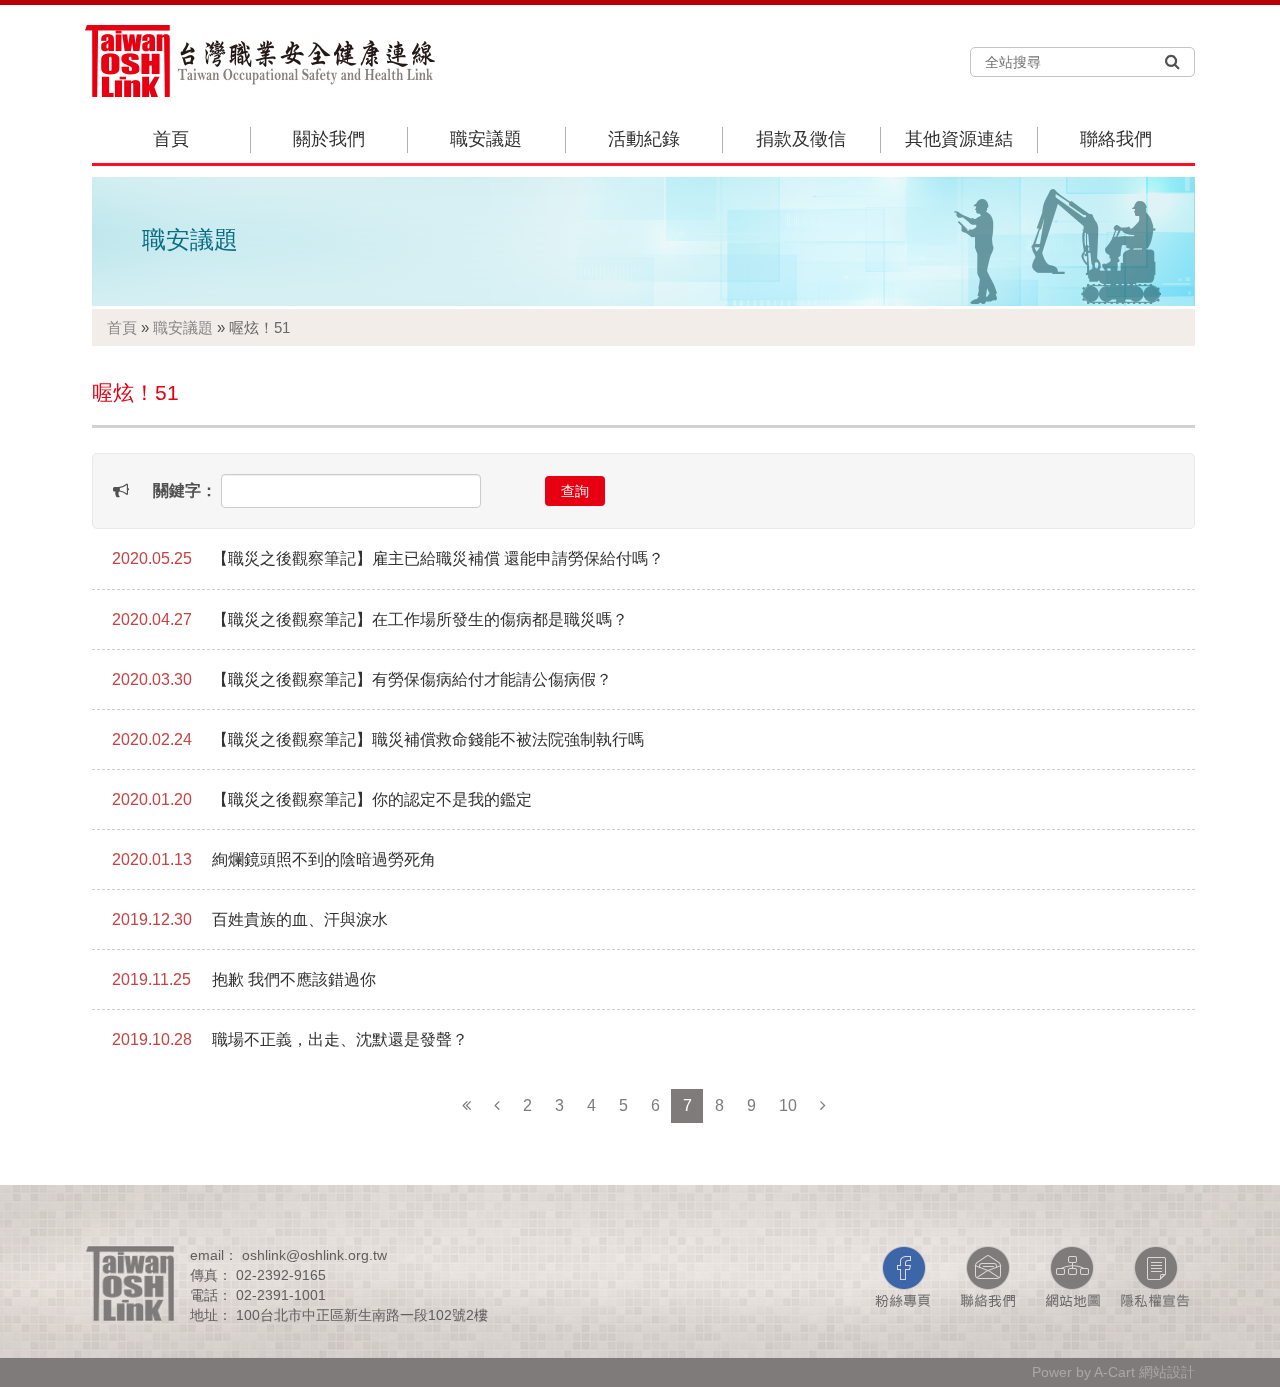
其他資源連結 (959, 139)
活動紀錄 (644, 139)
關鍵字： (185, 490)
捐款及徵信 (801, 139)
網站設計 (1167, 1372)
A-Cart (1114, 1372)
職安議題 (486, 139)
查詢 (575, 491)
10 (788, 1105)
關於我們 (329, 139)
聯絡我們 (1116, 139)
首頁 (171, 139)
